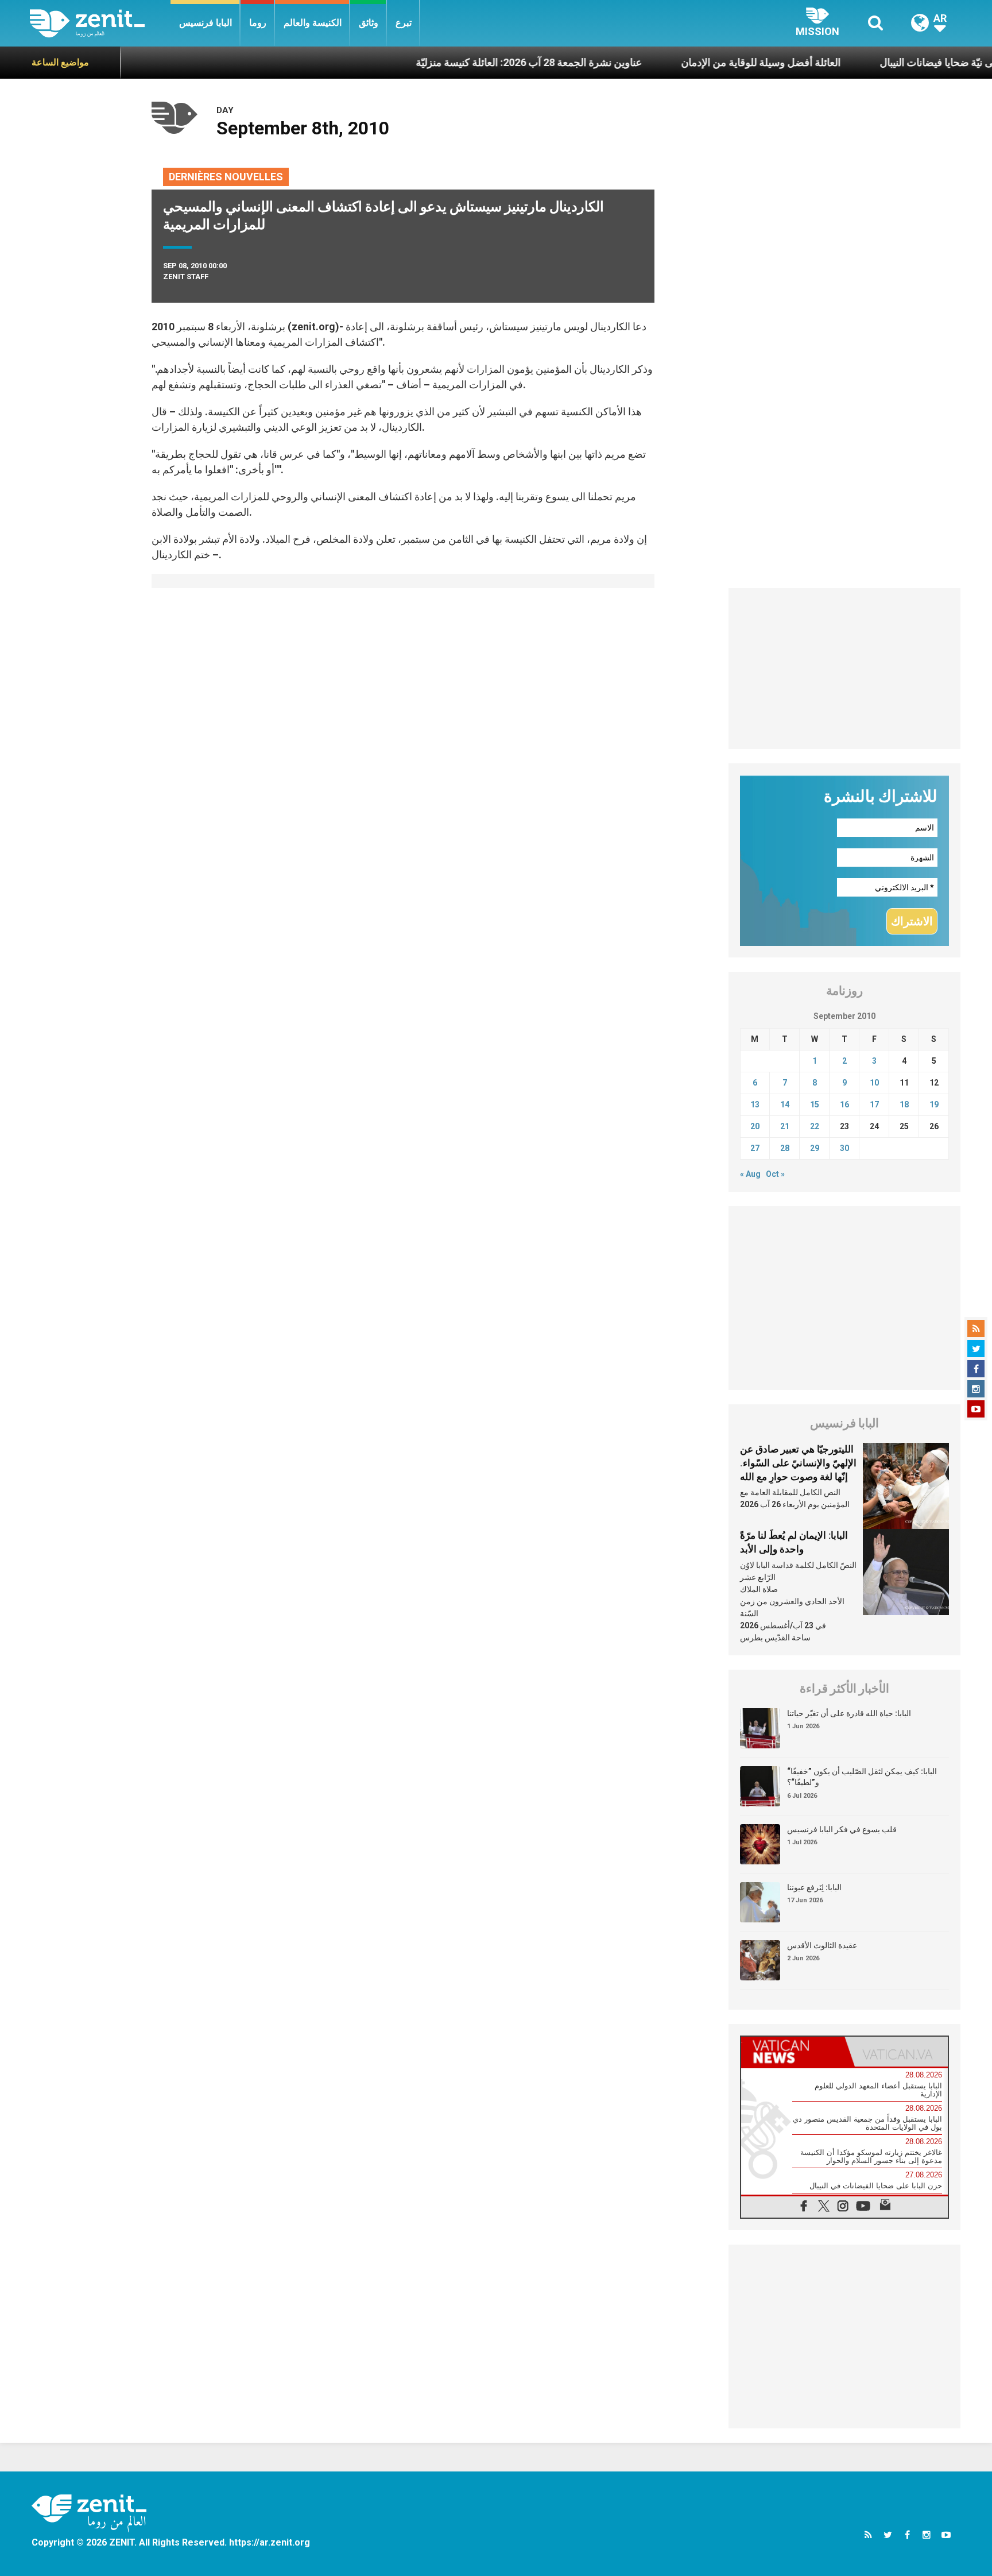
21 (785, 1126)
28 (785, 1148)
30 (844, 1148)
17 (874, 1104)
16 (844, 1104)
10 (874, 1083)
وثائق (369, 23)
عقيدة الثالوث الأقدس (822, 1945)
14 (785, 1104)
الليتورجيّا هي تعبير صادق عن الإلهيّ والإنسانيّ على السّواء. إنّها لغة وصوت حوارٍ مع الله (798, 1463)
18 (904, 1104)
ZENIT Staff (186, 277)
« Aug (750, 1174)
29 (815, 1148)
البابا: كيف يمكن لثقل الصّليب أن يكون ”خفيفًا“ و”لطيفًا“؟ (862, 1777)
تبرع (404, 23)
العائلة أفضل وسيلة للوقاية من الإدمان (698, 62)
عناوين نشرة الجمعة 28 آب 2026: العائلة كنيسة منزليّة (466, 62)
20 (755, 1126)
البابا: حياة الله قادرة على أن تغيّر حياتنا (849, 1713)
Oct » (775, 1174)
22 (815, 1126)
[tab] (793, 2052)
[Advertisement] (845, 669)
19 (934, 1104)
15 (815, 1104)
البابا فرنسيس (206, 23)
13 (755, 1104)
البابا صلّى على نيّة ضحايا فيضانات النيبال (900, 62)
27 (755, 1148)
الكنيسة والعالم (313, 23)
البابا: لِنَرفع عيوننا (814, 1887)
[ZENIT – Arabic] (100, 23)
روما (258, 23)
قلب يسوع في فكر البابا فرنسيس (842, 1829)
